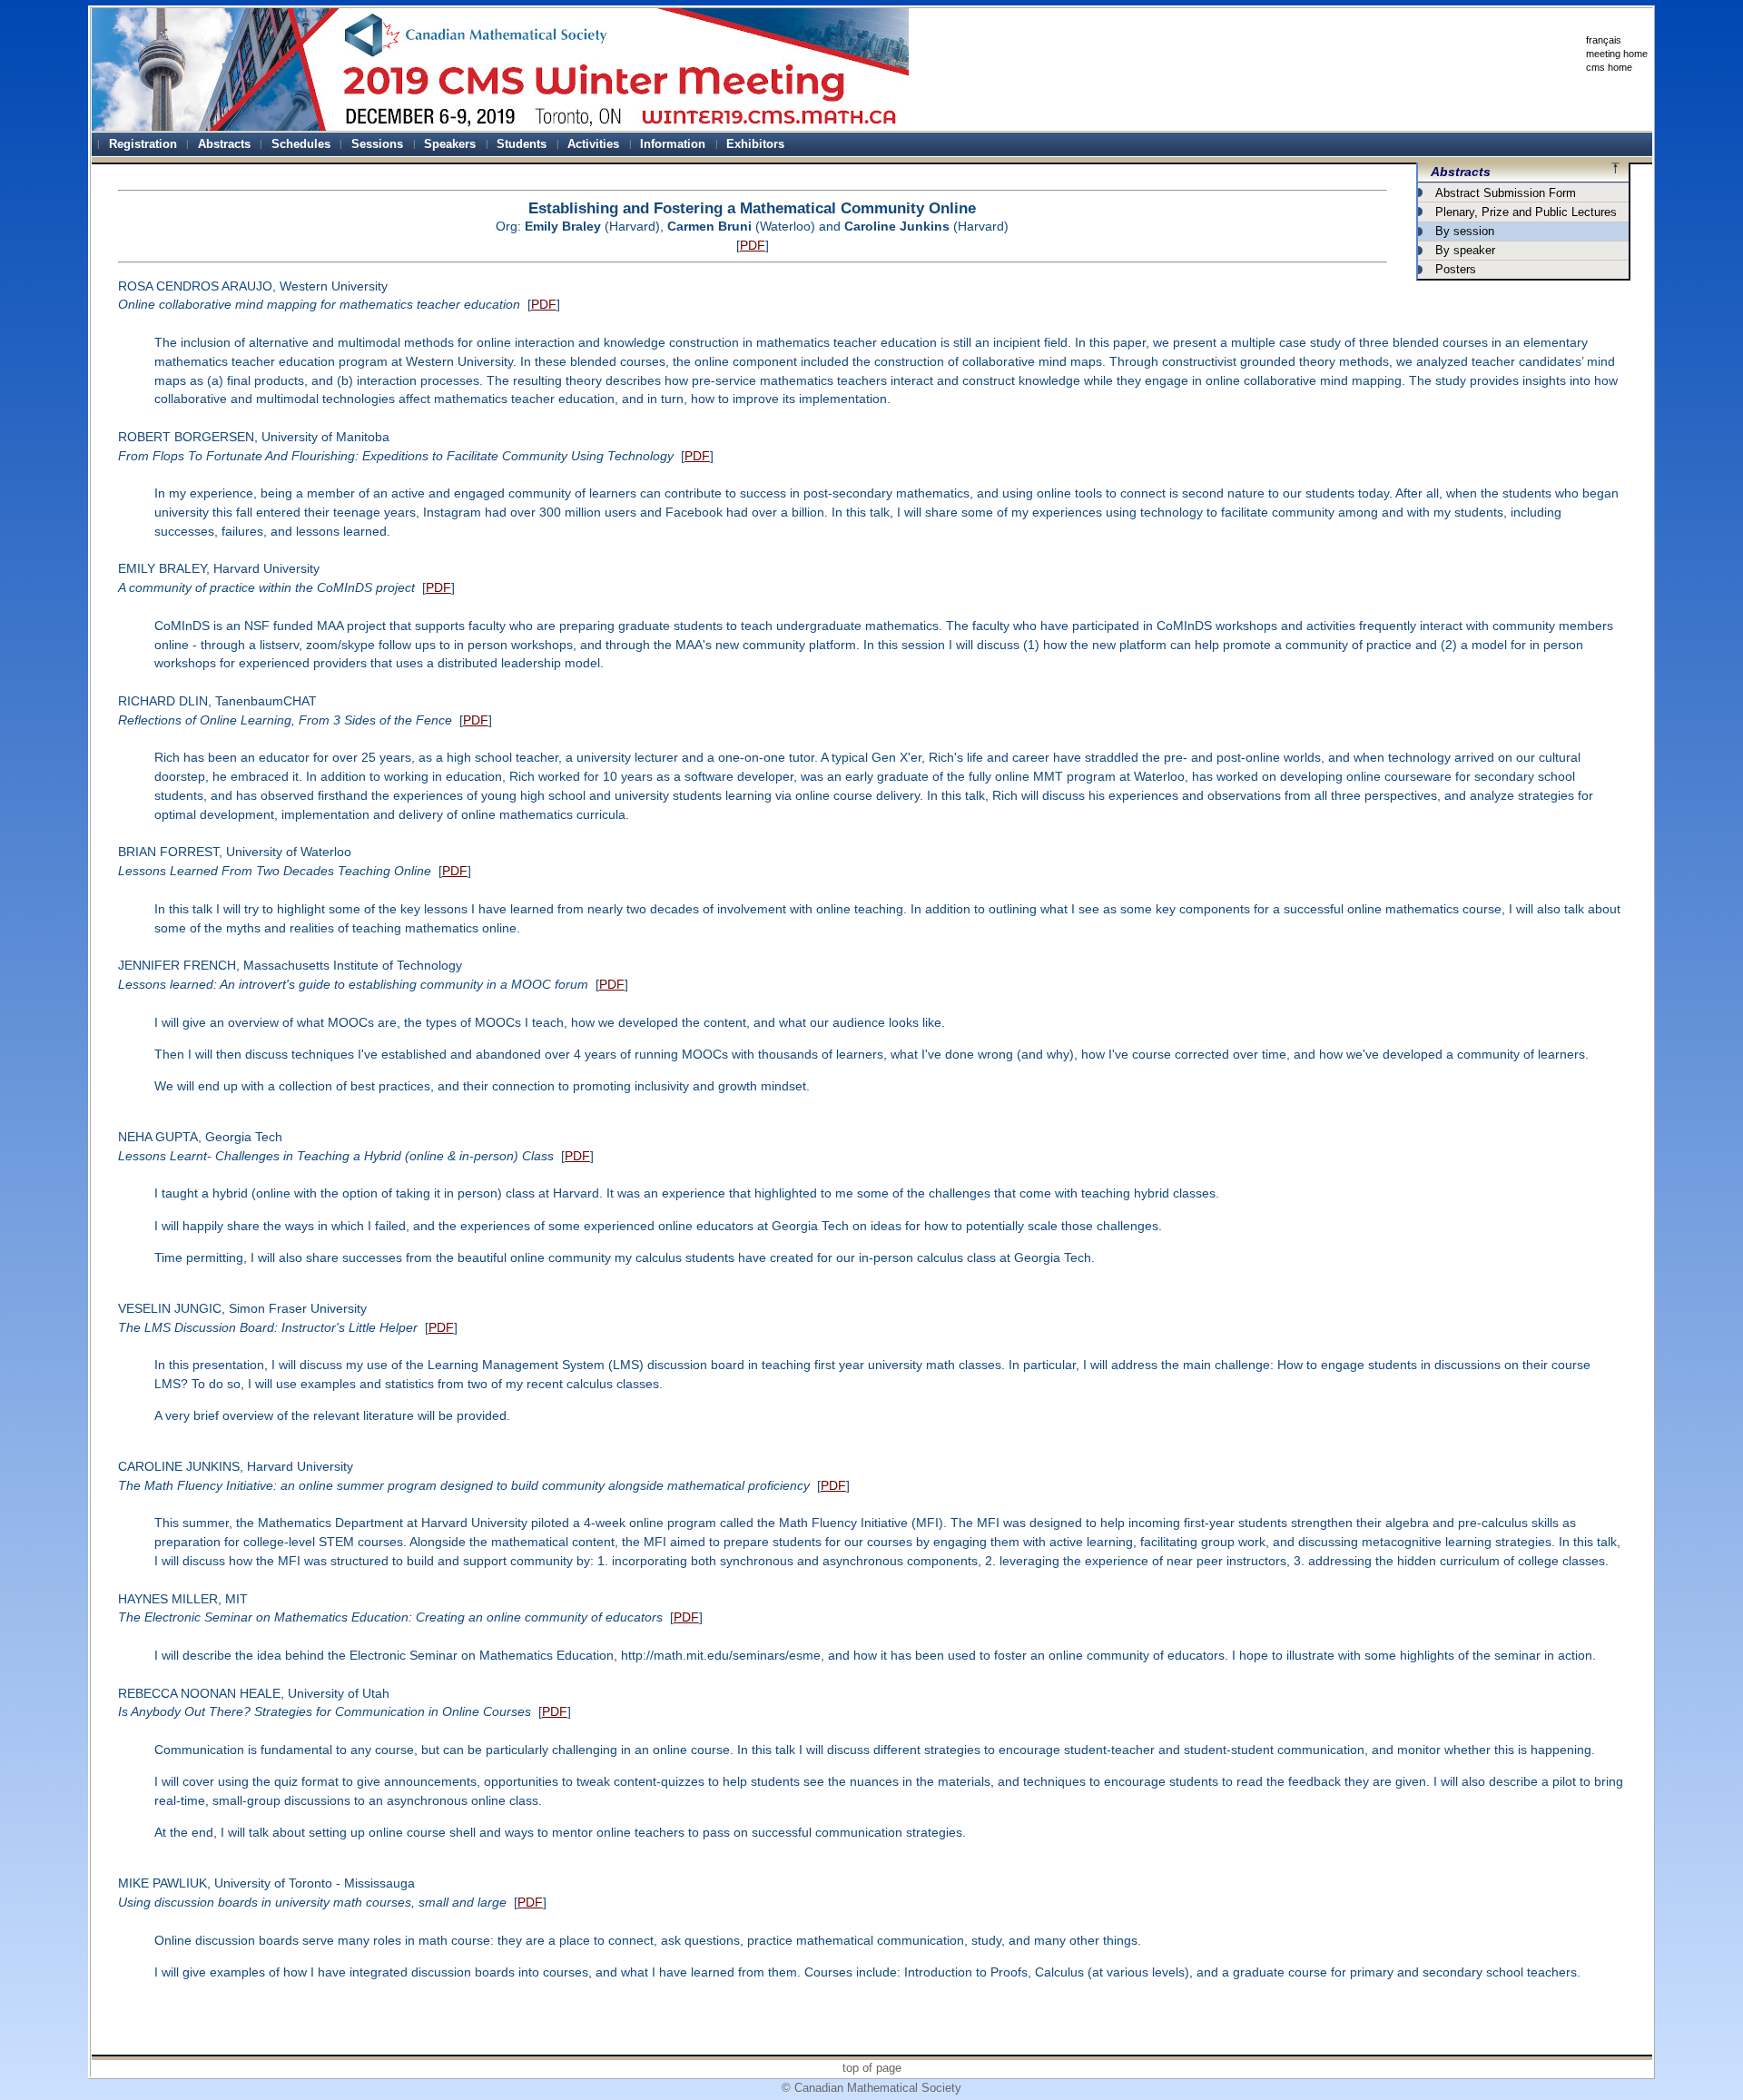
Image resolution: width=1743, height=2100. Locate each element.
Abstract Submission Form (1506, 193)
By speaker (1465, 250)
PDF (753, 245)
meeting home (1617, 54)
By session (1465, 231)
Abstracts (1461, 172)
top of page (872, 2068)
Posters (1456, 269)
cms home (1609, 67)
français (1604, 40)
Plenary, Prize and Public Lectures (1526, 212)
